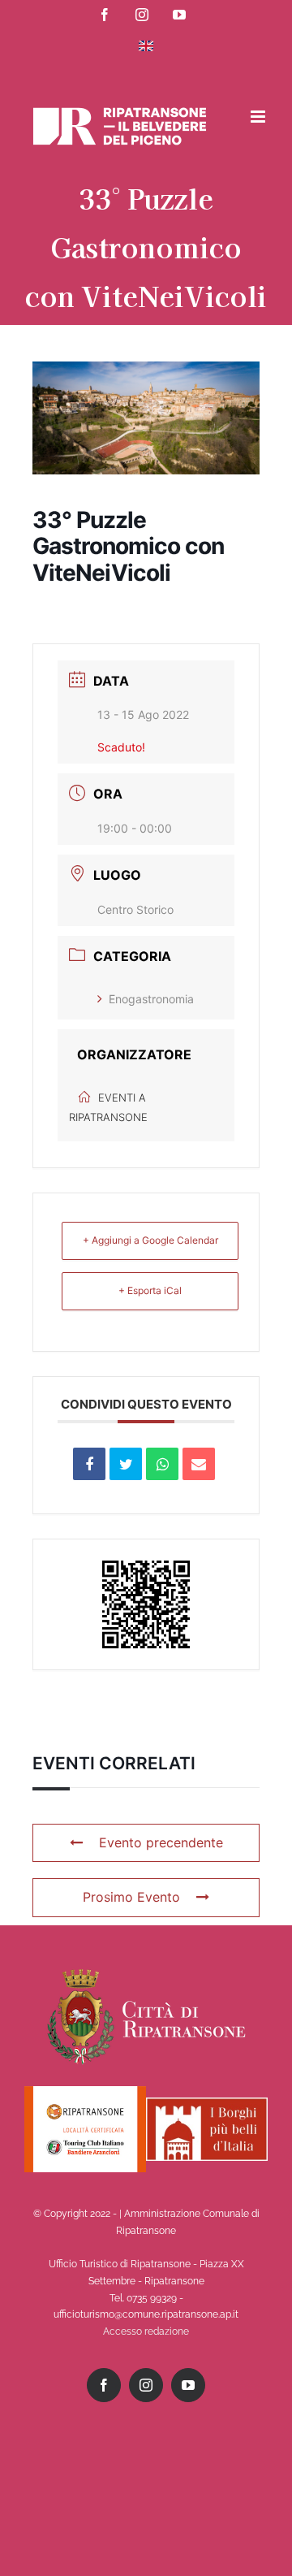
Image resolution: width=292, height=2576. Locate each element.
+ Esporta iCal (150, 1290)
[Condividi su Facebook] (89, 1464)
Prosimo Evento (131, 1897)
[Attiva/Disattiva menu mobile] (259, 117)
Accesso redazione (146, 2331)
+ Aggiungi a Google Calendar (150, 1240)
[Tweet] (126, 1464)
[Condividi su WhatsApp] (162, 1464)
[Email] (199, 1464)
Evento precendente (161, 1842)
